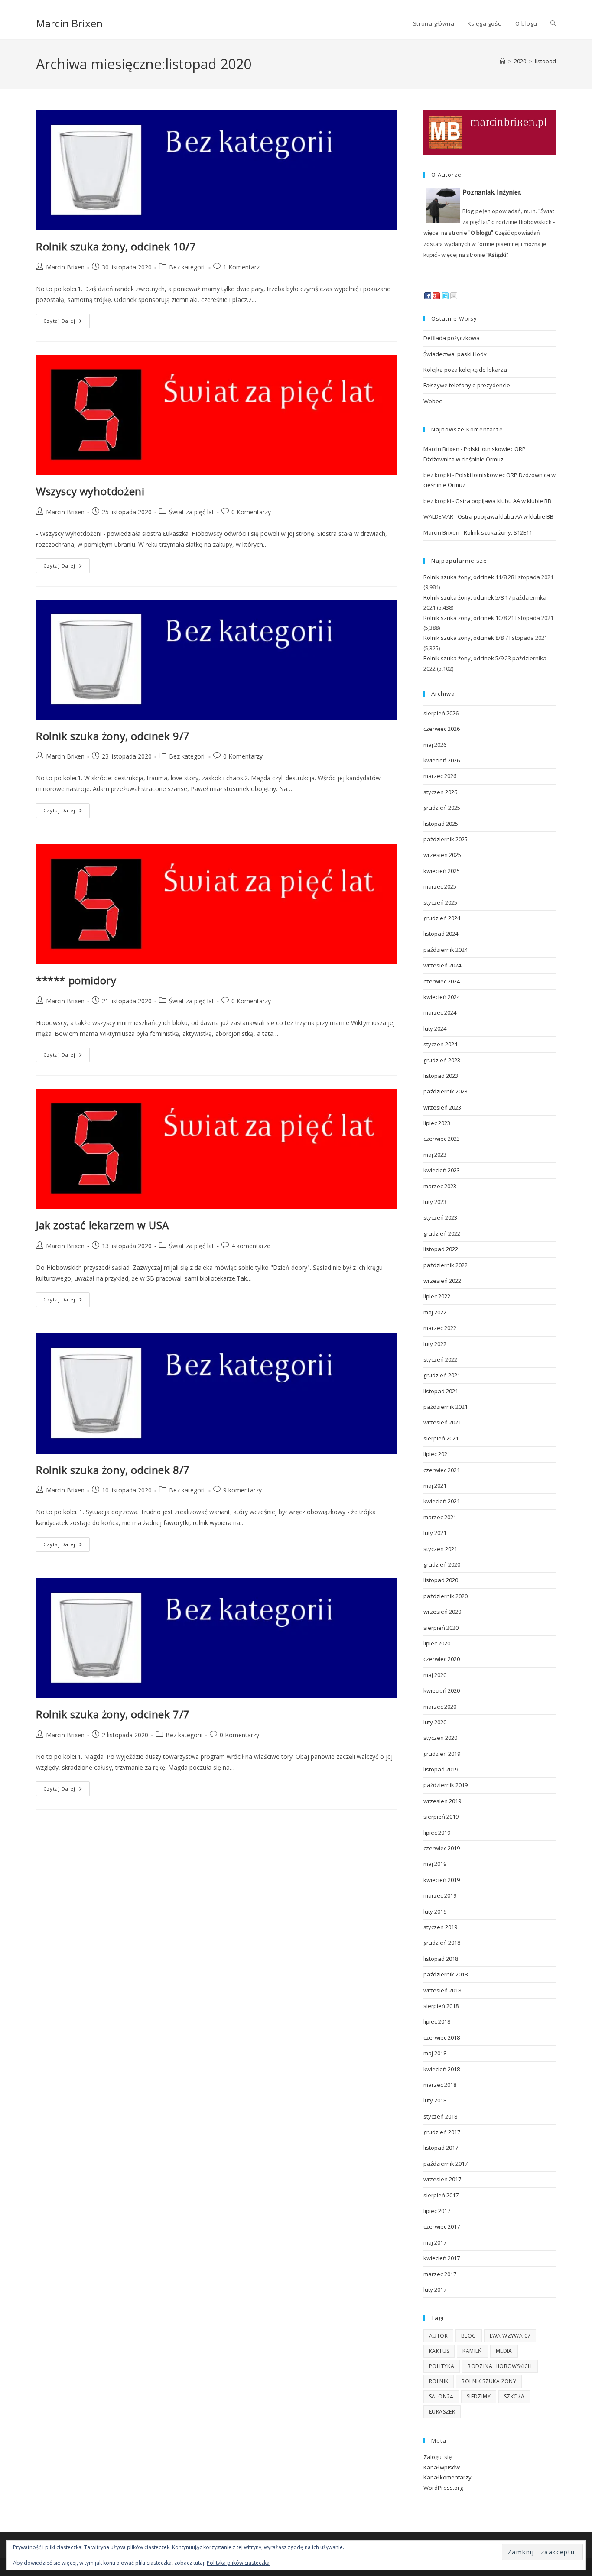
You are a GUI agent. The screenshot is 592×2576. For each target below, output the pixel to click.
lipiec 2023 (437, 1123)
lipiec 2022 (437, 1296)
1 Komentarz (241, 267)
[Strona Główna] (503, 61)
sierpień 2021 (441, 1438)
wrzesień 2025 (442, 855)
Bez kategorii (187, 267)
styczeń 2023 (440, 1217)
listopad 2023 (441, 1076)
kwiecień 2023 (442, 1170)
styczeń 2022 (440, 1359)
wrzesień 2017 (442, 2179)
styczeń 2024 (440, 1044)
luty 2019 (435, 1911)
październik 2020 (446, 1596)
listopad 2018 (441, 1959)
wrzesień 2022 (442, 1281)
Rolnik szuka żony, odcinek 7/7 (113, 1714)
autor (438, 2336)
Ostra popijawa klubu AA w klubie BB (503, 501)
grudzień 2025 (442, 808)
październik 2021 (446, 1407)
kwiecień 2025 (442, 871)
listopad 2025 (441, 824)
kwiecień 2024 (442, 997)
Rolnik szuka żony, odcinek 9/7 (113, 736)
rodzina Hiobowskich (500, 2366)
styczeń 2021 (440, 1549)
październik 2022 (446, 1265)
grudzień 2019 (442, 1754)
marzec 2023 (440, 1186)
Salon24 (441, 2396)
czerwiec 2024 (442, 981)
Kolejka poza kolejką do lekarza (465, 370)
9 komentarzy (242, 1490)
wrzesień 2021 (442, 1422)
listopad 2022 (441, 1249)
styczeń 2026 (440, 792)
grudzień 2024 (442, 918)
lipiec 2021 (437, 1454)
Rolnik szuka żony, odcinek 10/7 (116, 246)
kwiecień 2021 (442, 1501)
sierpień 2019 (441, 1817)
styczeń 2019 (440, 1927)
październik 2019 (446, 1785)
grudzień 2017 (442, 2132)
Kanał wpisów (442, 2467)
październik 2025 (446, 839)
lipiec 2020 (437, 1643)
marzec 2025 (440, 886)
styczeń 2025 (440, 902)
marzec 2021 (440, 1517)
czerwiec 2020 (442, 1659)
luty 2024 (435, 1028)
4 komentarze (251, 1246)
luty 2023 (435, 1202)
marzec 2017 (440, 2274)
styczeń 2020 (440, 1738)
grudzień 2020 (442, 1564)
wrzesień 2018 (442, 1990)
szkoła (514, 2396)
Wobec (433, 401)
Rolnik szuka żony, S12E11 (498, 532)
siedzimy (479, 2396)
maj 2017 (435, 2242)
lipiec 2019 (437, 1833)
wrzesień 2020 (442, 1612)
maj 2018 (435, 2053)
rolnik (439, 2381)
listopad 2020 (441, 1580)
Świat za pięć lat (192, 512)
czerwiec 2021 (442, 1470)
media (504, 2351)
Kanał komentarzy (447, 2477)
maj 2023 (435, 1155)
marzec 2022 (440, 1328)
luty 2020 (435, 1722)
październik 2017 (446, 2164)
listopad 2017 (441, 2148)
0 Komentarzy (251, 512)
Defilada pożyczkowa (452, 338)
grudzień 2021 (442, 1375)
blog (469, 2336)
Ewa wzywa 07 (510, 2336)
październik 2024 (446, 950)
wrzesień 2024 (442, 965)
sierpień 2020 (441, 1628)
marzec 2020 (440, 1707)
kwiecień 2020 (442, 1690)
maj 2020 (435, 1675)
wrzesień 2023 (442, 1107)
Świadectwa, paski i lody (455, 354)
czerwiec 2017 (442, 2226)
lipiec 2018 (437, 2021)
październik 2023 (446, 1091)
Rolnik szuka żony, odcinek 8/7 (113, 1470)
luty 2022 (435, 1344)
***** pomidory (76, 980)
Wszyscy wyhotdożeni (90, 491)
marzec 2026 (440, 776)
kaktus (439, 2351)
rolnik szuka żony (489, 2381)
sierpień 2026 (441, 713)
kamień (472, 2351)
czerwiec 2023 (442, 1139)
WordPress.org (443, 2488)
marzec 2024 (440, 1012)
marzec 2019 (440, 1895)
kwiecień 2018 (442, 2069)
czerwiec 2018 (442, 2037)
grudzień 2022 (442, 1233)
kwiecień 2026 (442, 760)
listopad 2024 (441, 934)
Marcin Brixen (69, 23)
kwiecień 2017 (442, 2258)
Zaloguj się (437, 2457)
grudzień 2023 (442, 1060)
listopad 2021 (441, 1391)
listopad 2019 (441, 1769)
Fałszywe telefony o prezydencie (467, 385)
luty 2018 (435, 2100)
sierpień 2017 (441, 2195)
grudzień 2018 (442, 1943)
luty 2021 (435, 1533)
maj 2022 (435, 1312)
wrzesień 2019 (442, 1801)
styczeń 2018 (440, 2116)
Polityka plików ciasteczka (238, 2563)
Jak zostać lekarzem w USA (102, 1225)
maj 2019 (435, 1864)
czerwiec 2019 (442, 1848)
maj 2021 (435, 1486)
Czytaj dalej (67, 323)
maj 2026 (435, 745)
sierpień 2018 (441, 2006)
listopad (545, 61)
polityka (442, 2366)
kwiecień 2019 (442, 1880)
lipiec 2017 (437, 2211)
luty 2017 (435, 2290)
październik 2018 (446, 1974)
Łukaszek (442, 2412)
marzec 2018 (440, 2085)
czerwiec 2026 (442, 729)
